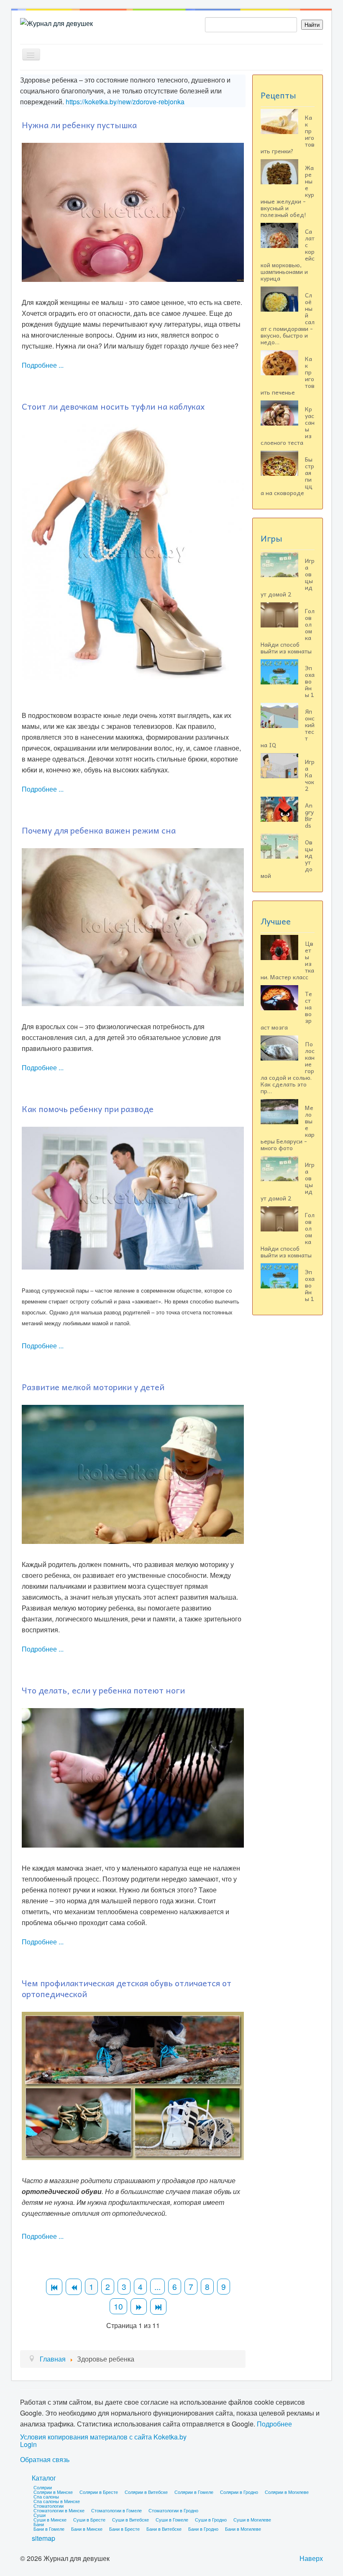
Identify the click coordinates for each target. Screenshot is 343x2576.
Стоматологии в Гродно (173, 2510)
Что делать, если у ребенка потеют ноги (103, 1690)
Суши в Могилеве (252, 2519)
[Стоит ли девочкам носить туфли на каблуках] (133, 551)
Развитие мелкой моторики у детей (93, 1387)
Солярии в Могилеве (287, 2492)
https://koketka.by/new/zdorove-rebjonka (125, 102)
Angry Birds (309, 815)
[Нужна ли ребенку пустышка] (133, 211)
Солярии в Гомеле (194, 2492)
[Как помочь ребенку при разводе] (133, 1197)
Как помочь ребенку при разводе (88, 1109)
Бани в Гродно (203, 2529)
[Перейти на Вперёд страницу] (139, 2306)
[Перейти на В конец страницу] (158, 2306)
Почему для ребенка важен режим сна (99, 830)
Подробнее (274, 2424)
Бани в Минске (87, 2529)
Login (28, 2444)
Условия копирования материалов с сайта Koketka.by (103, 2437)
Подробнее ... (43, 365)
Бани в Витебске (164, 2529)
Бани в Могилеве (243, 2529)
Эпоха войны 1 (310, 681)
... (157, 2286)
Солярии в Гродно (239, 2492)
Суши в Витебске (131, 2519)
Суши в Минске (50, 2519)
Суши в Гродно (211, 2519)
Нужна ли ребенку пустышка (79, 125)
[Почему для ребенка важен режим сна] (133, 926)
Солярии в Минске (53, 2492)
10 (118, 2306)
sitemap (44, 2538)
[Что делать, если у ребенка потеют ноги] (133, 1777)
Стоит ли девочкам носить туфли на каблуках (113, 406)
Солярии (43, 2487)
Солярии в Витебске (146, 2492)
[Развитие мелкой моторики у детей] (133, 1474)
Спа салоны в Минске (57, 2501)
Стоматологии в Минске (59, 2510)
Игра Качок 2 (310, 775)
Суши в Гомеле (172, 2519)
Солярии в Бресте (99, 2492)
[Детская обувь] (133, 2085)
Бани (39, 2524)
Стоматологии (49, 2506)
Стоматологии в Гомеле (116, 2510)
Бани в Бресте (124, 2529)
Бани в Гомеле (49, 2529)
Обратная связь (45, 2460)
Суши (40, 2515)
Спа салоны (46, 2496)
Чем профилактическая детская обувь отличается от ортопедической (127, 1988)
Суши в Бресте (89, 2519)
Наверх (311, 2558)
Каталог (44, 2478)
